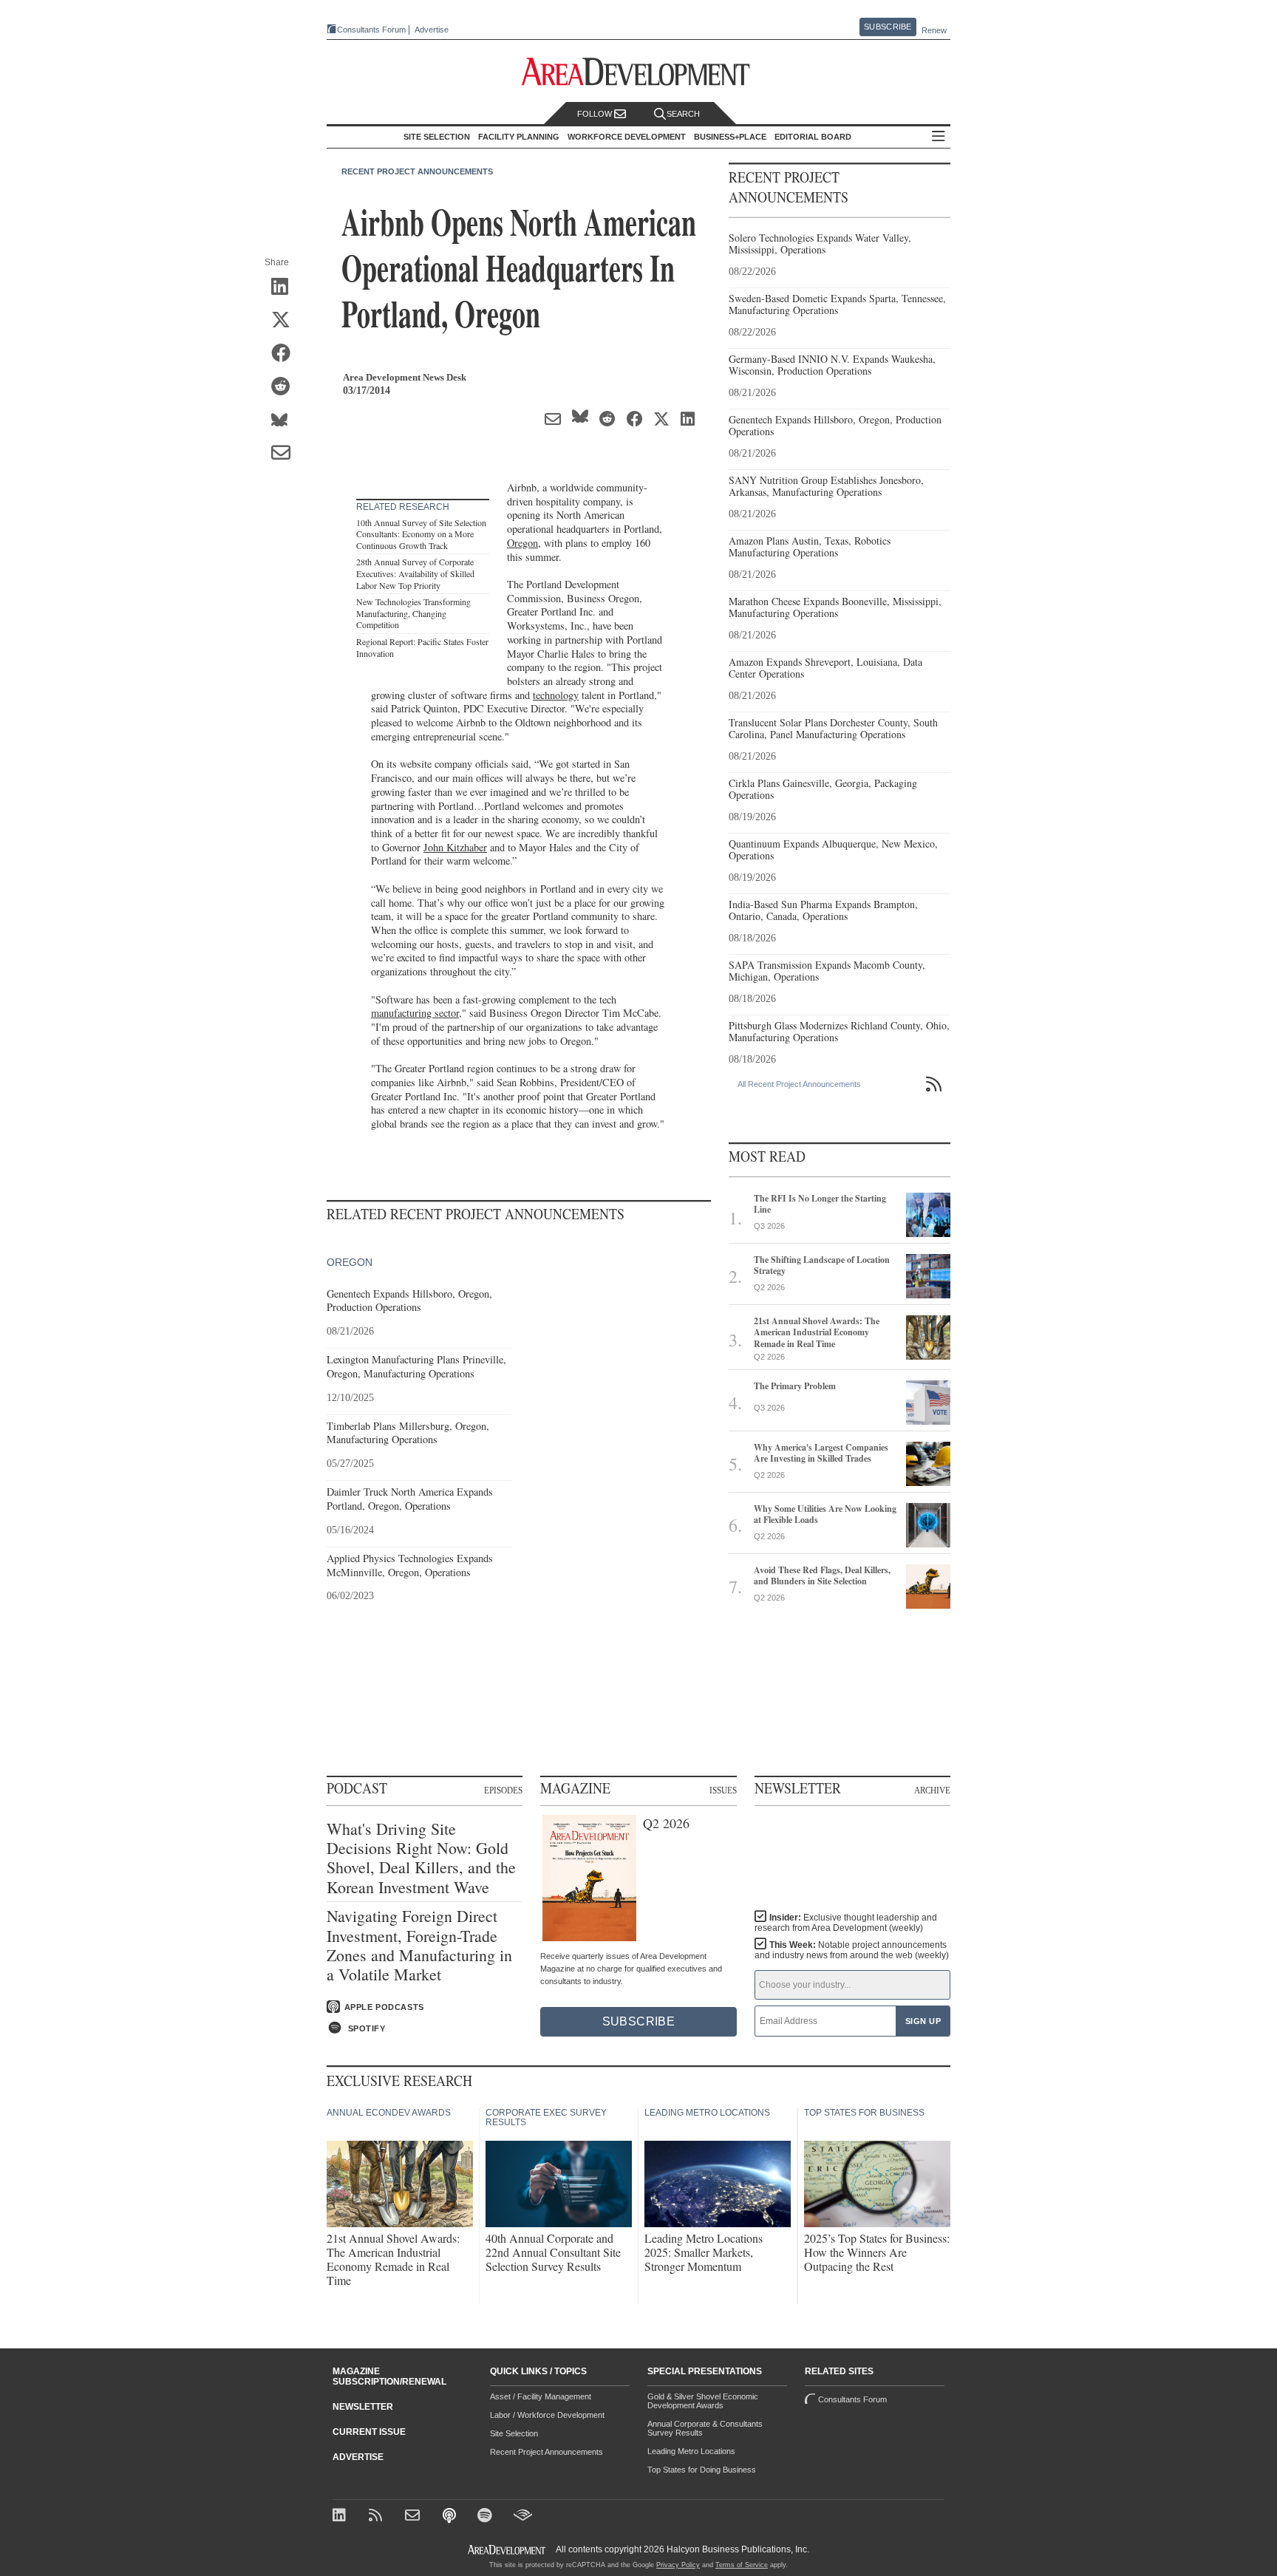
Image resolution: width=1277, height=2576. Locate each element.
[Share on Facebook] (286, 354)
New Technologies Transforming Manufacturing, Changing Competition (413, 613)
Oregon (522, 543)
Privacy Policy (678, 2565)
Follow (596, 114)
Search (683, 114)
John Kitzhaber (455, 847)
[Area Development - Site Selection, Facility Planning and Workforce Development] (639, 72)
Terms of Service (742, 2565)
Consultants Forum (371, 30)
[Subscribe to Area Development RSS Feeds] (378, 2517)
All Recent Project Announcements (799, 1084)
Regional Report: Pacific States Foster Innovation (422, 647)
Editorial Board (813, 137)
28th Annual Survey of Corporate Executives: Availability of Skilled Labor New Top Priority (415, 573)
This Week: (852, 1950)
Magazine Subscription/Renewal (389, 2376)
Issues (723, 1790)
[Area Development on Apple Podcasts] (450, 2517)
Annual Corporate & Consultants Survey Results (705, 2428)
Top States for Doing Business (702, 2470)
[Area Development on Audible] (523, 2517)
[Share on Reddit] (286, 387)
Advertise (432, 30)
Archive (932, 1790)
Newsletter (363, 2407)
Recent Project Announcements (417, 171)
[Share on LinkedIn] (286, 287)
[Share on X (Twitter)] (286, 321)
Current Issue (369, 2432)
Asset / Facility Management (541, 2396)
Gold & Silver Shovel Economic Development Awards (703, 2401)
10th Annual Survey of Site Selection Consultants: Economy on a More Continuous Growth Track (421, 534)
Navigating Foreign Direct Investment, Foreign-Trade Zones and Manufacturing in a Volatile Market (419, 1946)
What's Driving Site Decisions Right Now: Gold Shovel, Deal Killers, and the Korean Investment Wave (421, 1858)
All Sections (939, 137)
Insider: (846, 1923)
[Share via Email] (286, 454)
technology (556, 695)
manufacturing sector (415, 1013)
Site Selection (514, 2433)
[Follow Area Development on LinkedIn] (342, 2517)
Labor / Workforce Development (547, 2415)
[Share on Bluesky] (286, 420)
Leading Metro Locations (691, 2451)
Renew (934, 30)
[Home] (414, 2517)
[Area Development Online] (508, 2550)
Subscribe (888, 27)
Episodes (503, 1790)
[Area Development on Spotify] (487, 2517)
